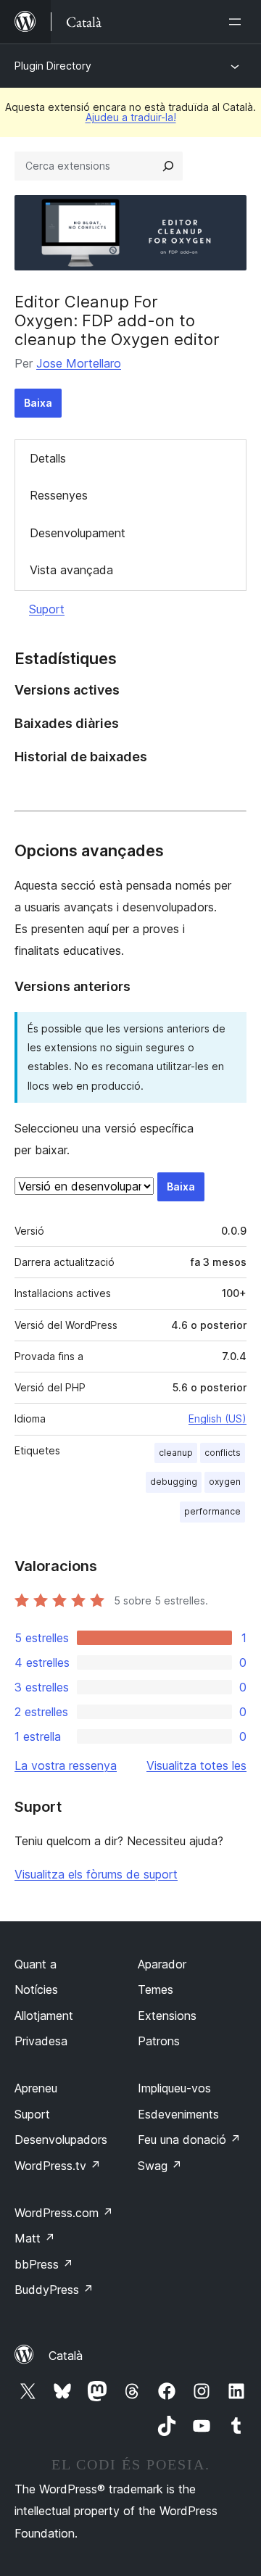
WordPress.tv (58, 2166)
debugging (174, 1482)
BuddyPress (54, 2290)
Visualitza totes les (196, 1765)
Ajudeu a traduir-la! (131, 117)
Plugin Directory (53, 66)
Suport (47, 609)
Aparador (162, 1964)
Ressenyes (59, 495)
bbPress (44, 2264)
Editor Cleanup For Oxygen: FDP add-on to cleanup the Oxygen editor (117, 321)
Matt (35, 2238)
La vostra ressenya (66, 1765)
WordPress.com (64, 2213)
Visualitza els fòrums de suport (96, 1874)
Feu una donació (189, 2140)
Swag (160, 2166)
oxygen (225, 1482)
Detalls (48, 458)
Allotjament (44, 2016)
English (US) (217, 1419)
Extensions (167, 2016)
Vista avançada (71, 570)
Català (66, 2356)
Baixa (38, 403)
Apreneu (36, 2088)
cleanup (176, 1453)
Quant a (36, 1964)
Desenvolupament (78, 533)
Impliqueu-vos (174, 2088)
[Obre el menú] (238, 22)
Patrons (159, 2041)
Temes (156, 1989)
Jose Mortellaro (79, 363)
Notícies (36, 1989)
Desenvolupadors (61, 2140)
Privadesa (41, 2041)
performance (212, 1511)
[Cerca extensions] (168, 166)
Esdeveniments (178, 2114)
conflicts (223, 1453)
